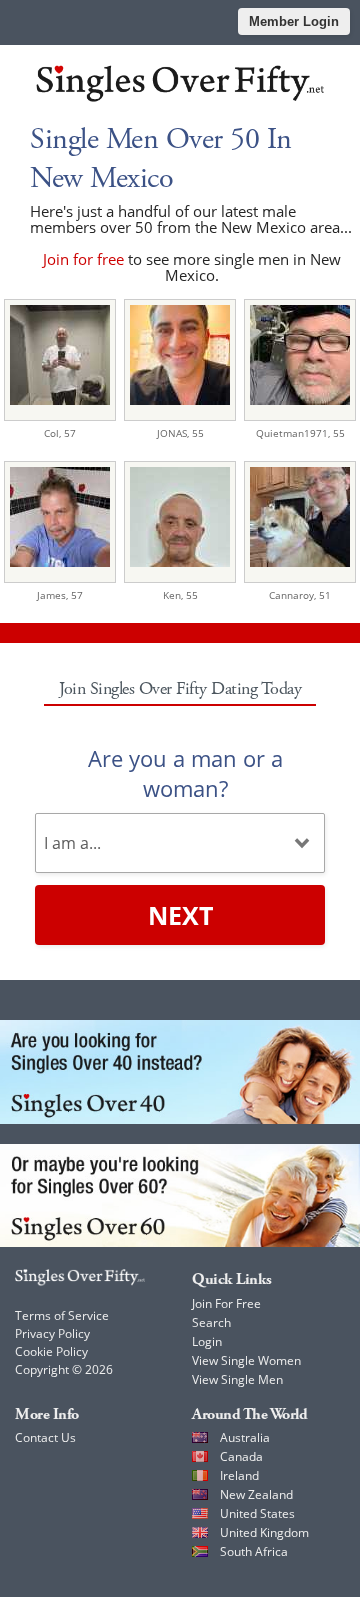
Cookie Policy (51, 1351)
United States (257, 1513)
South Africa (254, 1551)
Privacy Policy (52, 1333)
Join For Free (226, 1303)
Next (180, 915)
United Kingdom (264, 1532)
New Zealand (256, 1494)
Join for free (83, 259)
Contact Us (45, 1437)
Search (211, 1322)
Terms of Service (62, 1315)
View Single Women (246, 1360)
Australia (245, 1437)
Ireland (239, 1475)
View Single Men (237, 1379)
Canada (241, 1456)
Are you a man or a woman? (185, 773)
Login (207, 1341)
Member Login (294, 21)
